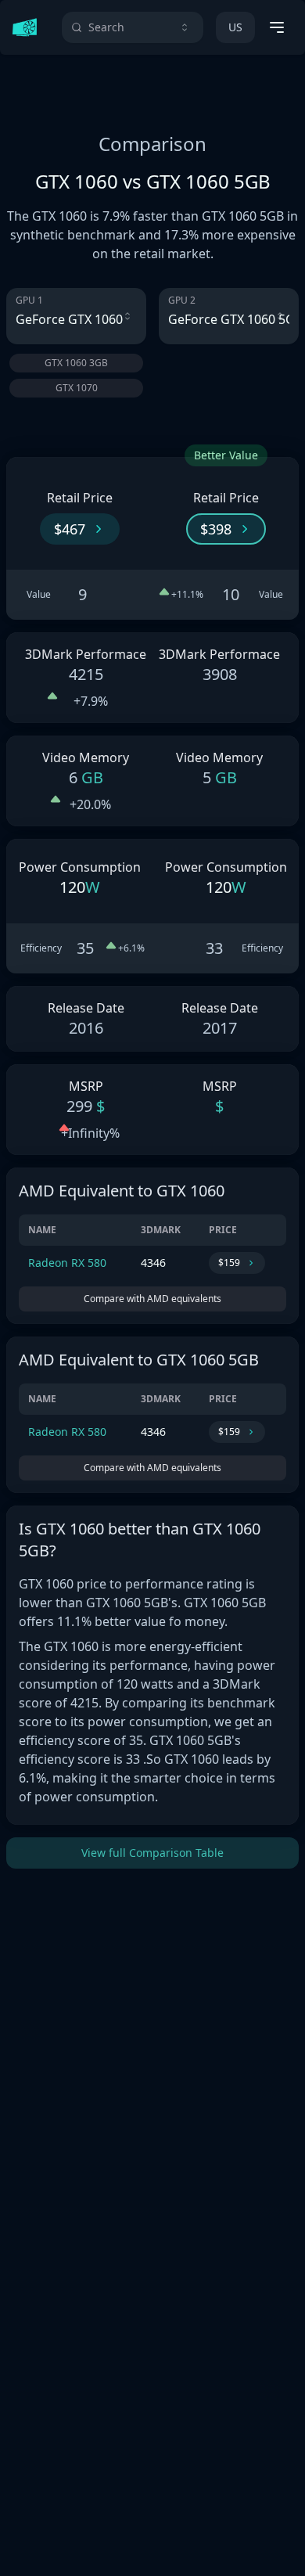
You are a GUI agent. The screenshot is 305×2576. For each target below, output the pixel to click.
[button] (80, 529)
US (235, 27)
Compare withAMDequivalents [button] (152, 1299)
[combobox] (133, 27)
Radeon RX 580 (67, 1263)
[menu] (277, 27)
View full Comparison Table (152, 1853)
